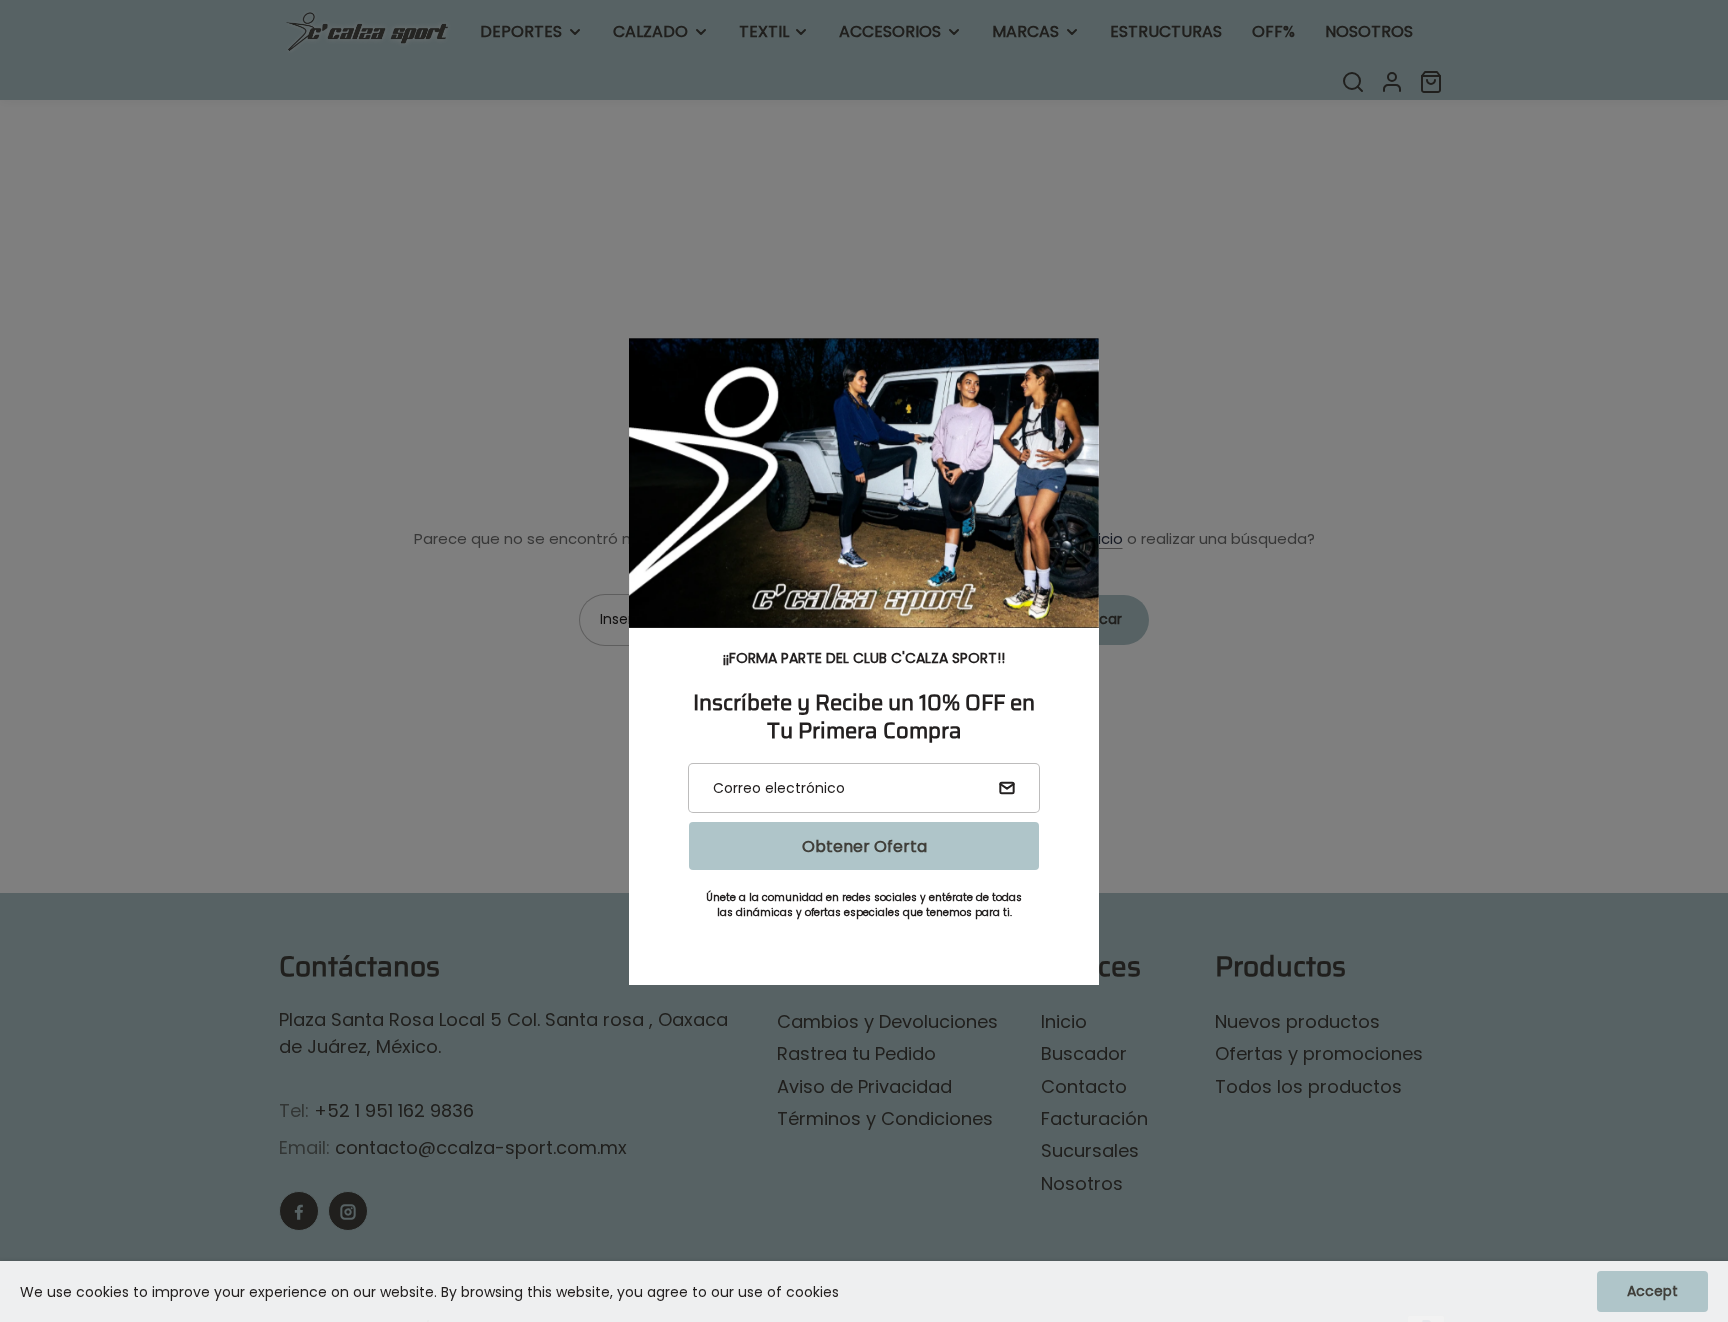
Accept (1652, 1291)
